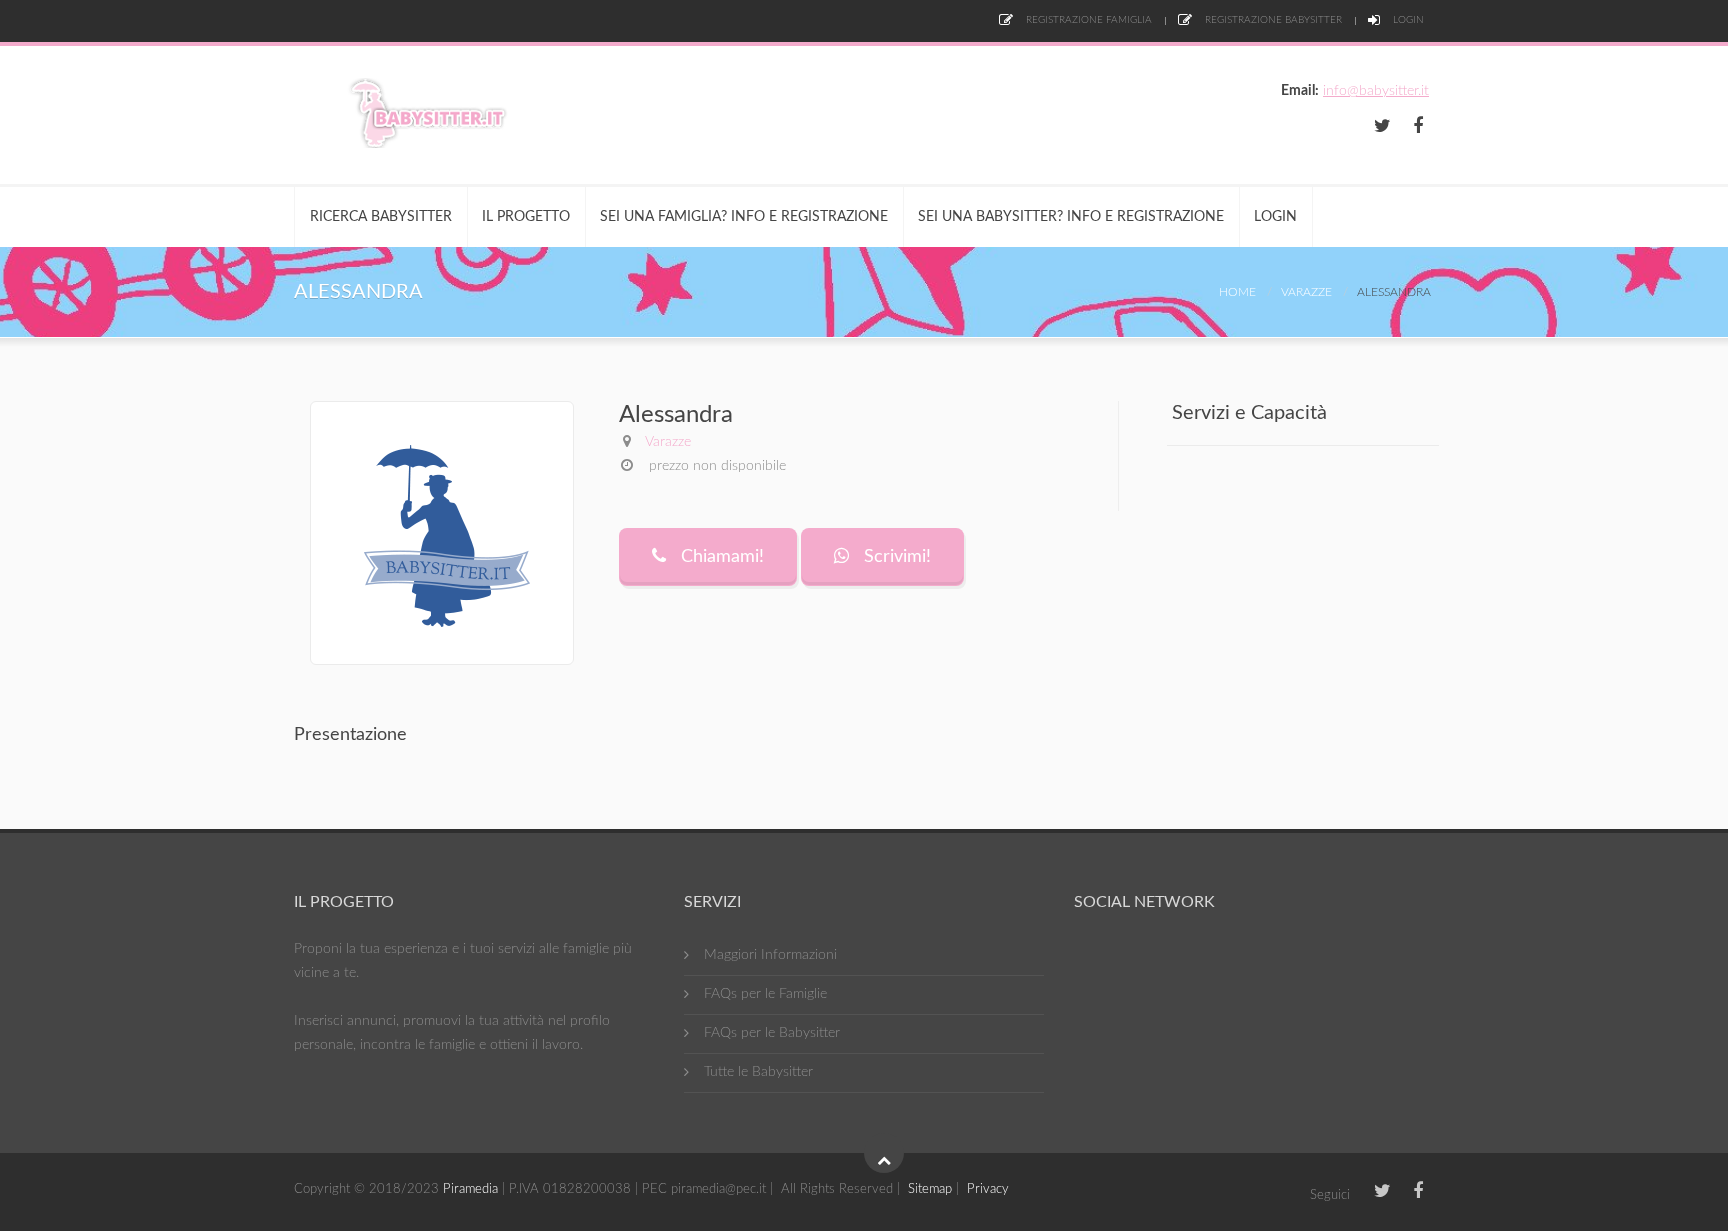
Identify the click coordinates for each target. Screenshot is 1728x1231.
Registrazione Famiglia (1087, 20)
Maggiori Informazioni (770, 955)
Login (1407, 20)
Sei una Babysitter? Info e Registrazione (1071, 217)
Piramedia (470, 1189)
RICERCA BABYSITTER (381, 217)
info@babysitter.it (1376, 91)
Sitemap (930, 1189)
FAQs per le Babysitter (772, 1033)
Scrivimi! (895, 557)
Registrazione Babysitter (1272, 20)
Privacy (988, 1189)
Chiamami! (720, 557)
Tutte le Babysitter (758, 1072)
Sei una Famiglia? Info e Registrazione (744, 217)
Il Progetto (526, 217)
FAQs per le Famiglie (765, 994)
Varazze (1306, 292)
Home (1237, 292)
